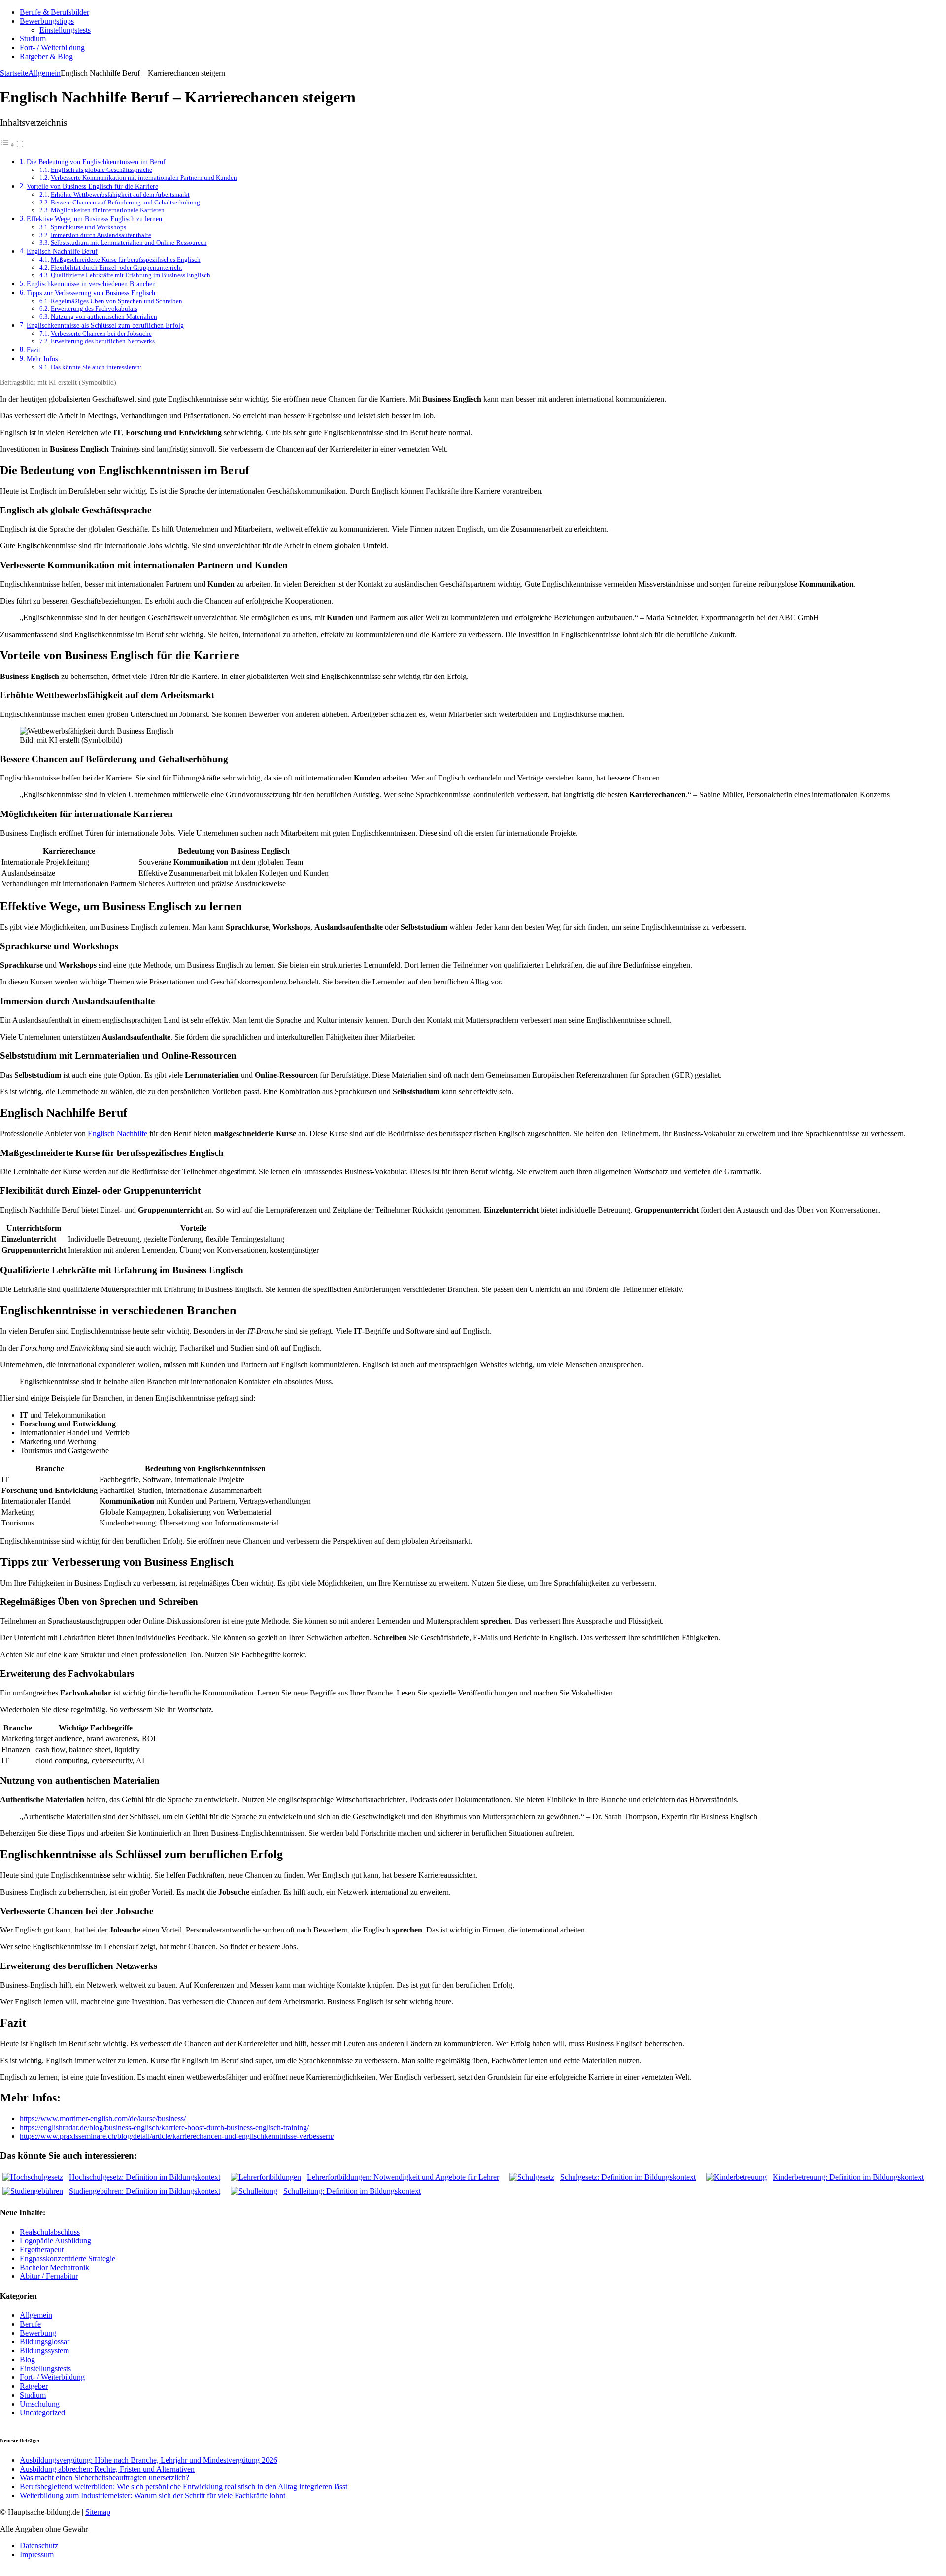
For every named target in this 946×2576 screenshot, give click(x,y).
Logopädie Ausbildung (55, 2241)
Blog (27, 2359)
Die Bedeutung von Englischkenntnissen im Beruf (96, 162)
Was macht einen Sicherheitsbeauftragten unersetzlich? (104, 2478)
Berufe (30, 2324)
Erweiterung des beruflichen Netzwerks (103, 341)
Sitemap (98, 2512)
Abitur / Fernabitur (49, 2276)
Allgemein (36, 2315)
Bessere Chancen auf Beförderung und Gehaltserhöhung (125, 202)
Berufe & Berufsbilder (54, 12)
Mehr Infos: (43, 359)
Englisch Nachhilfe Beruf (62, 251)
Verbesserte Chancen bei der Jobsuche (101, 333)
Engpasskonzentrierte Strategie (68, 2258)
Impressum (37, 2555)
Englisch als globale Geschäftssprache (101, 170)
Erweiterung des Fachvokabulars (94, 309)
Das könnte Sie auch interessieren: (96, 367)
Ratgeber (34, 2386)
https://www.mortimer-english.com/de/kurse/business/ (103, 2118)
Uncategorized (42, 2413)
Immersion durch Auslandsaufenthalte (101, 235)
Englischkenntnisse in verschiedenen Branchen (91, 284)
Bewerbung (38, 2333)
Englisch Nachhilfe (118, 1134)
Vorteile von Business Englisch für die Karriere (92, 186)
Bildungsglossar (45, 2342)
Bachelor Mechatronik (54, 2267)
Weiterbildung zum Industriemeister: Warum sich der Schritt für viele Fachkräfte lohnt (152, 2495)
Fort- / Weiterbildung (52, 48)
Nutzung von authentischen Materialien (104, 317)
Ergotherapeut (42, 2250)
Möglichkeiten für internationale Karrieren (108, 210)
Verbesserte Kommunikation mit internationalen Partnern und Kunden (144, 178)
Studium (33, 39)
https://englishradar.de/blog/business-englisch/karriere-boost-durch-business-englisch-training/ (164, 2127)
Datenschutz (39, 2546)
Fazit (34, 350)
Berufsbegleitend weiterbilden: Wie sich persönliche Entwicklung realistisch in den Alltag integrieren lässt (184, 2487)
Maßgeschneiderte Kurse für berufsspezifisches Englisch (126, 259)
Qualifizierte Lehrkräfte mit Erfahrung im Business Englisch (131, 275)
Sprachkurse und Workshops (88, 227)
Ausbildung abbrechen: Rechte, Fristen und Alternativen (107, 2469)
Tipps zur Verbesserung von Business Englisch (91, 293)
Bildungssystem (44, 2351)
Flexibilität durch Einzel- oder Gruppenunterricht (117, 267)
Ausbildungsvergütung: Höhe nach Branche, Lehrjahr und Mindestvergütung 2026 (149, 2460)
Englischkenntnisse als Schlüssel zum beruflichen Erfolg (105, 325)
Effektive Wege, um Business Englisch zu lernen (94, 219)
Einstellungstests (65, 30)
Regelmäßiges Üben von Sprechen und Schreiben (117, 301)
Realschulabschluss (50, 2232)
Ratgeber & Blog (46, 56)
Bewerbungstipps (47, 21)
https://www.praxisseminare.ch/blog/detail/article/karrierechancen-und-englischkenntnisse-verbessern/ (177, 2136)
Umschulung (40, 2404)
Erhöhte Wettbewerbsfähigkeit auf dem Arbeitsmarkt (120, 194)
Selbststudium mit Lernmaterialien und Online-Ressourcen (129, 243)
